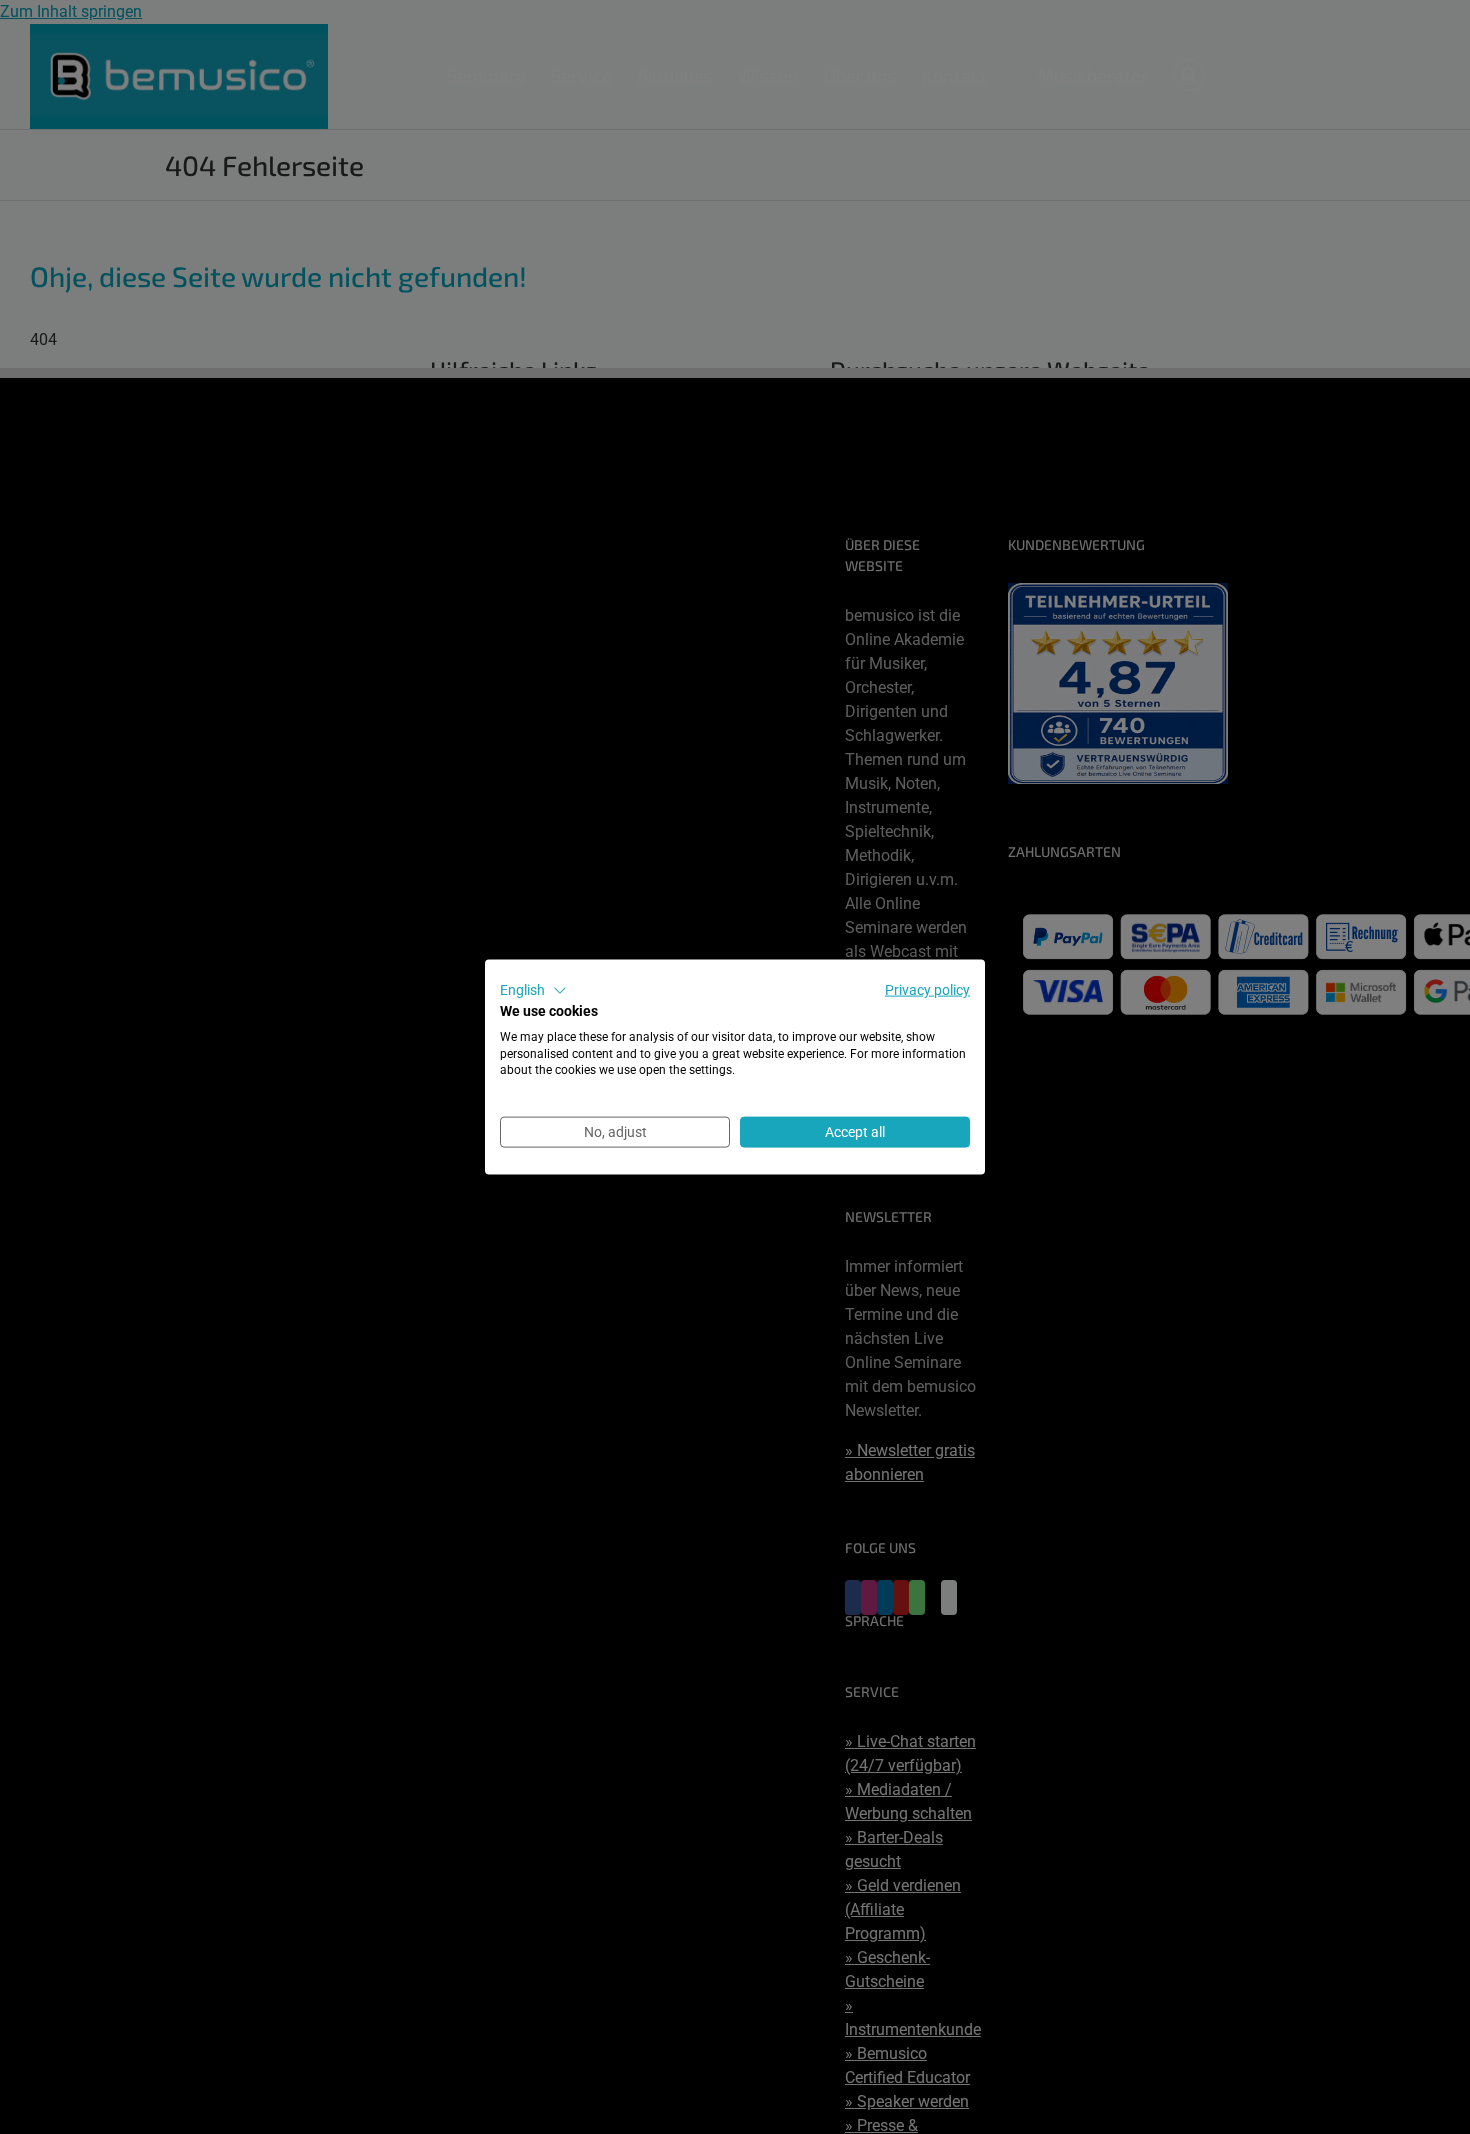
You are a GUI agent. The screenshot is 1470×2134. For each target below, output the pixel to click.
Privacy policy (927, 990)
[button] (533, 991)
